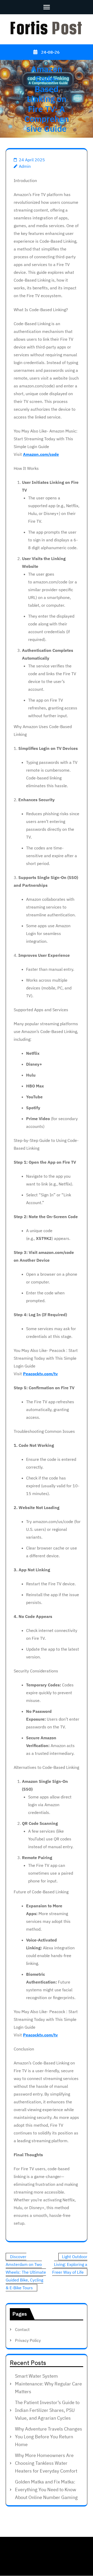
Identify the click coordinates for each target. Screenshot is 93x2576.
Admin (25, 166)
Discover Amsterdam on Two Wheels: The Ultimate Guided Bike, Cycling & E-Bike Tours (26, 2272)
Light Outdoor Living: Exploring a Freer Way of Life (70, 2264)
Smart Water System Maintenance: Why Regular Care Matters (48, 2384)
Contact (22, 2329)
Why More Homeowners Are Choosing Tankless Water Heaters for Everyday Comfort (46, 2463)
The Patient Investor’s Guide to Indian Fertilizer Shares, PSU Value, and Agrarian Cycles (47, 2410)
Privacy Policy (28, 2340)
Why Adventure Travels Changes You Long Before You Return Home (49, 2437)
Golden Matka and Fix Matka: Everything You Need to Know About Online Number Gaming (46, 2490)
